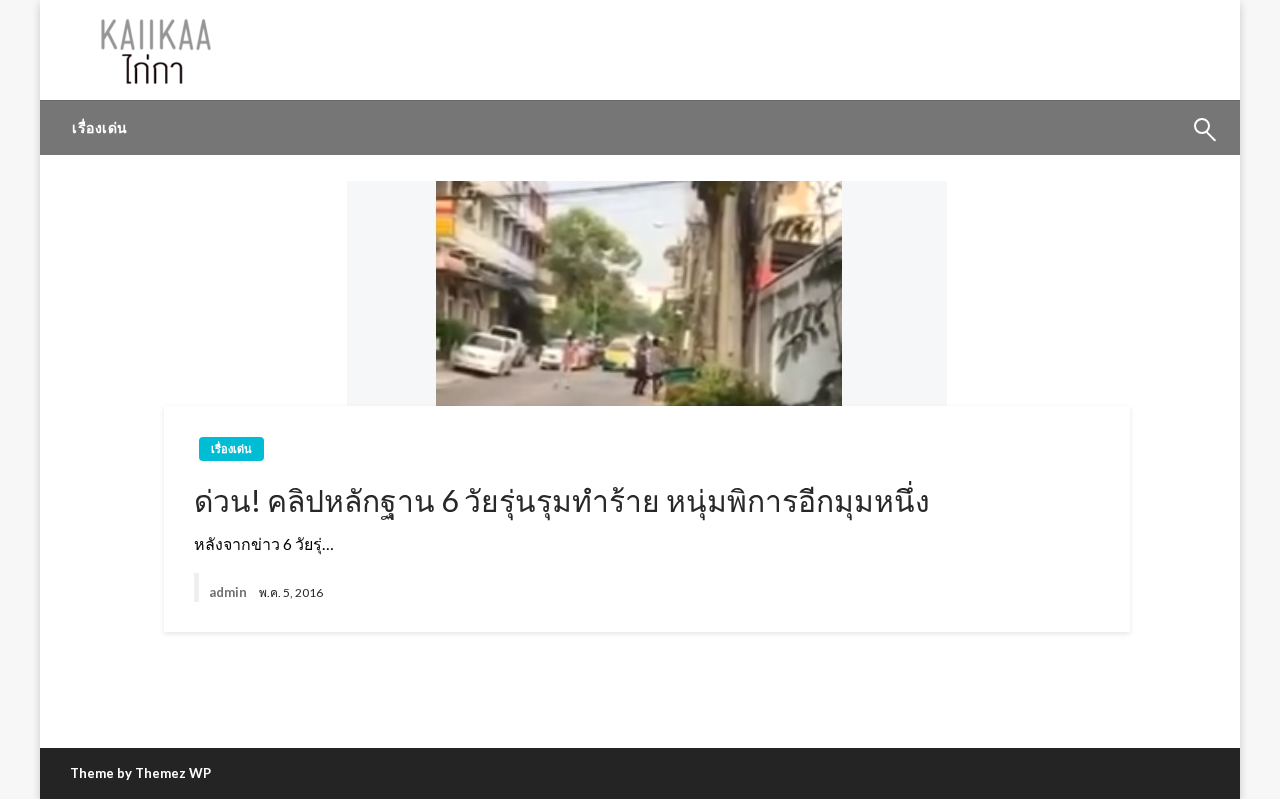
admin (228, 592)
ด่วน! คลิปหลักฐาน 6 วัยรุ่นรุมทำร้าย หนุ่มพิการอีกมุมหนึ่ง (562, 500)
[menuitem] (100, 128)
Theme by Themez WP (140, 773)
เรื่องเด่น (100, 128)
